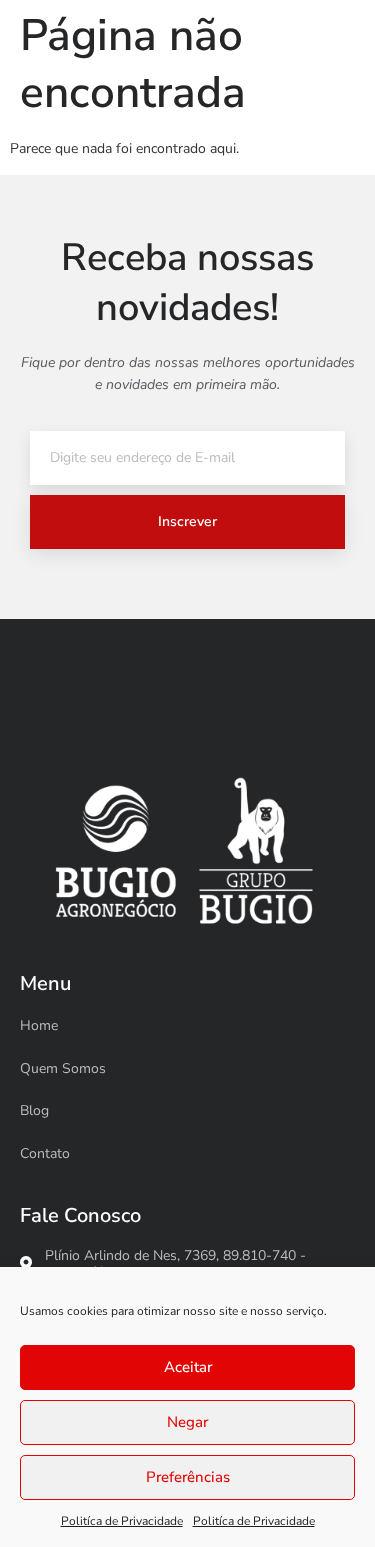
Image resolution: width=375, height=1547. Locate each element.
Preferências (188, 1477)
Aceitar (188, 1367)
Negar (187, 1422)
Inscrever (187, 521)
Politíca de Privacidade (122, 1521)
